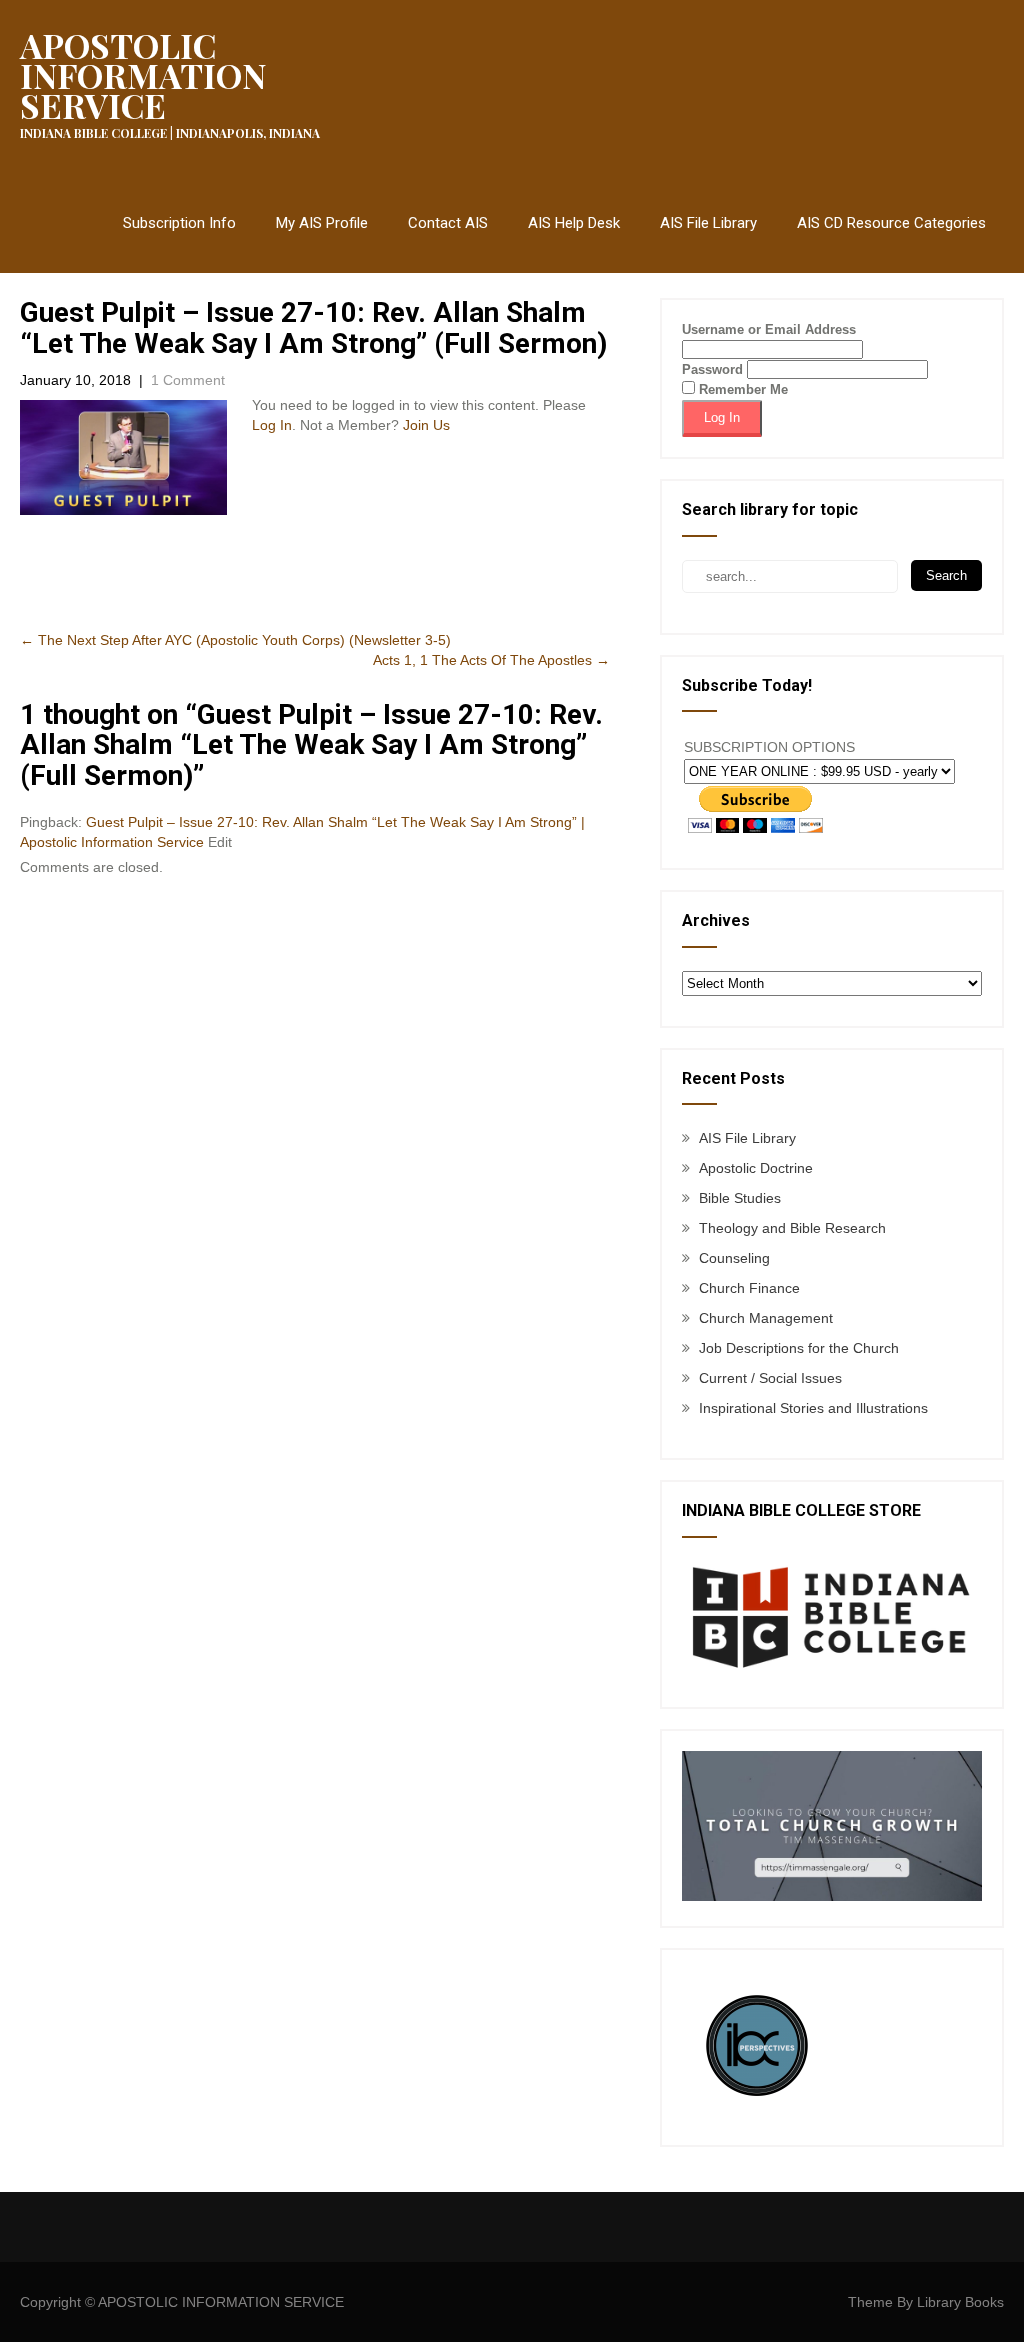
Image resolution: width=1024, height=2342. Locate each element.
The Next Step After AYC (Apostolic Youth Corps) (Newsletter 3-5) (235, 640)
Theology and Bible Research (792, 1228)
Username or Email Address (769, 329)
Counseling (734, 1258)
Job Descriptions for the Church (799, 1348)
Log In (272, 425)
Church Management (766, 1318)
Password (712, 369)
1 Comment (188, 380)
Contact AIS (448, 223)
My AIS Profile (322, 223)
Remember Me (741, 389)
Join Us (426, 425)
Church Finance (749, 1288)
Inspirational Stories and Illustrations (813, 1408)
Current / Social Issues (770, 1378)
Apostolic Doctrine (756, 1168)
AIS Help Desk (574, 223)
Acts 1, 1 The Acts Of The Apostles (491, 660)
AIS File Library (708, 223)
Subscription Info (179, 223)
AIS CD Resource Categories (891, 223)
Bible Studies (740, 1198)
